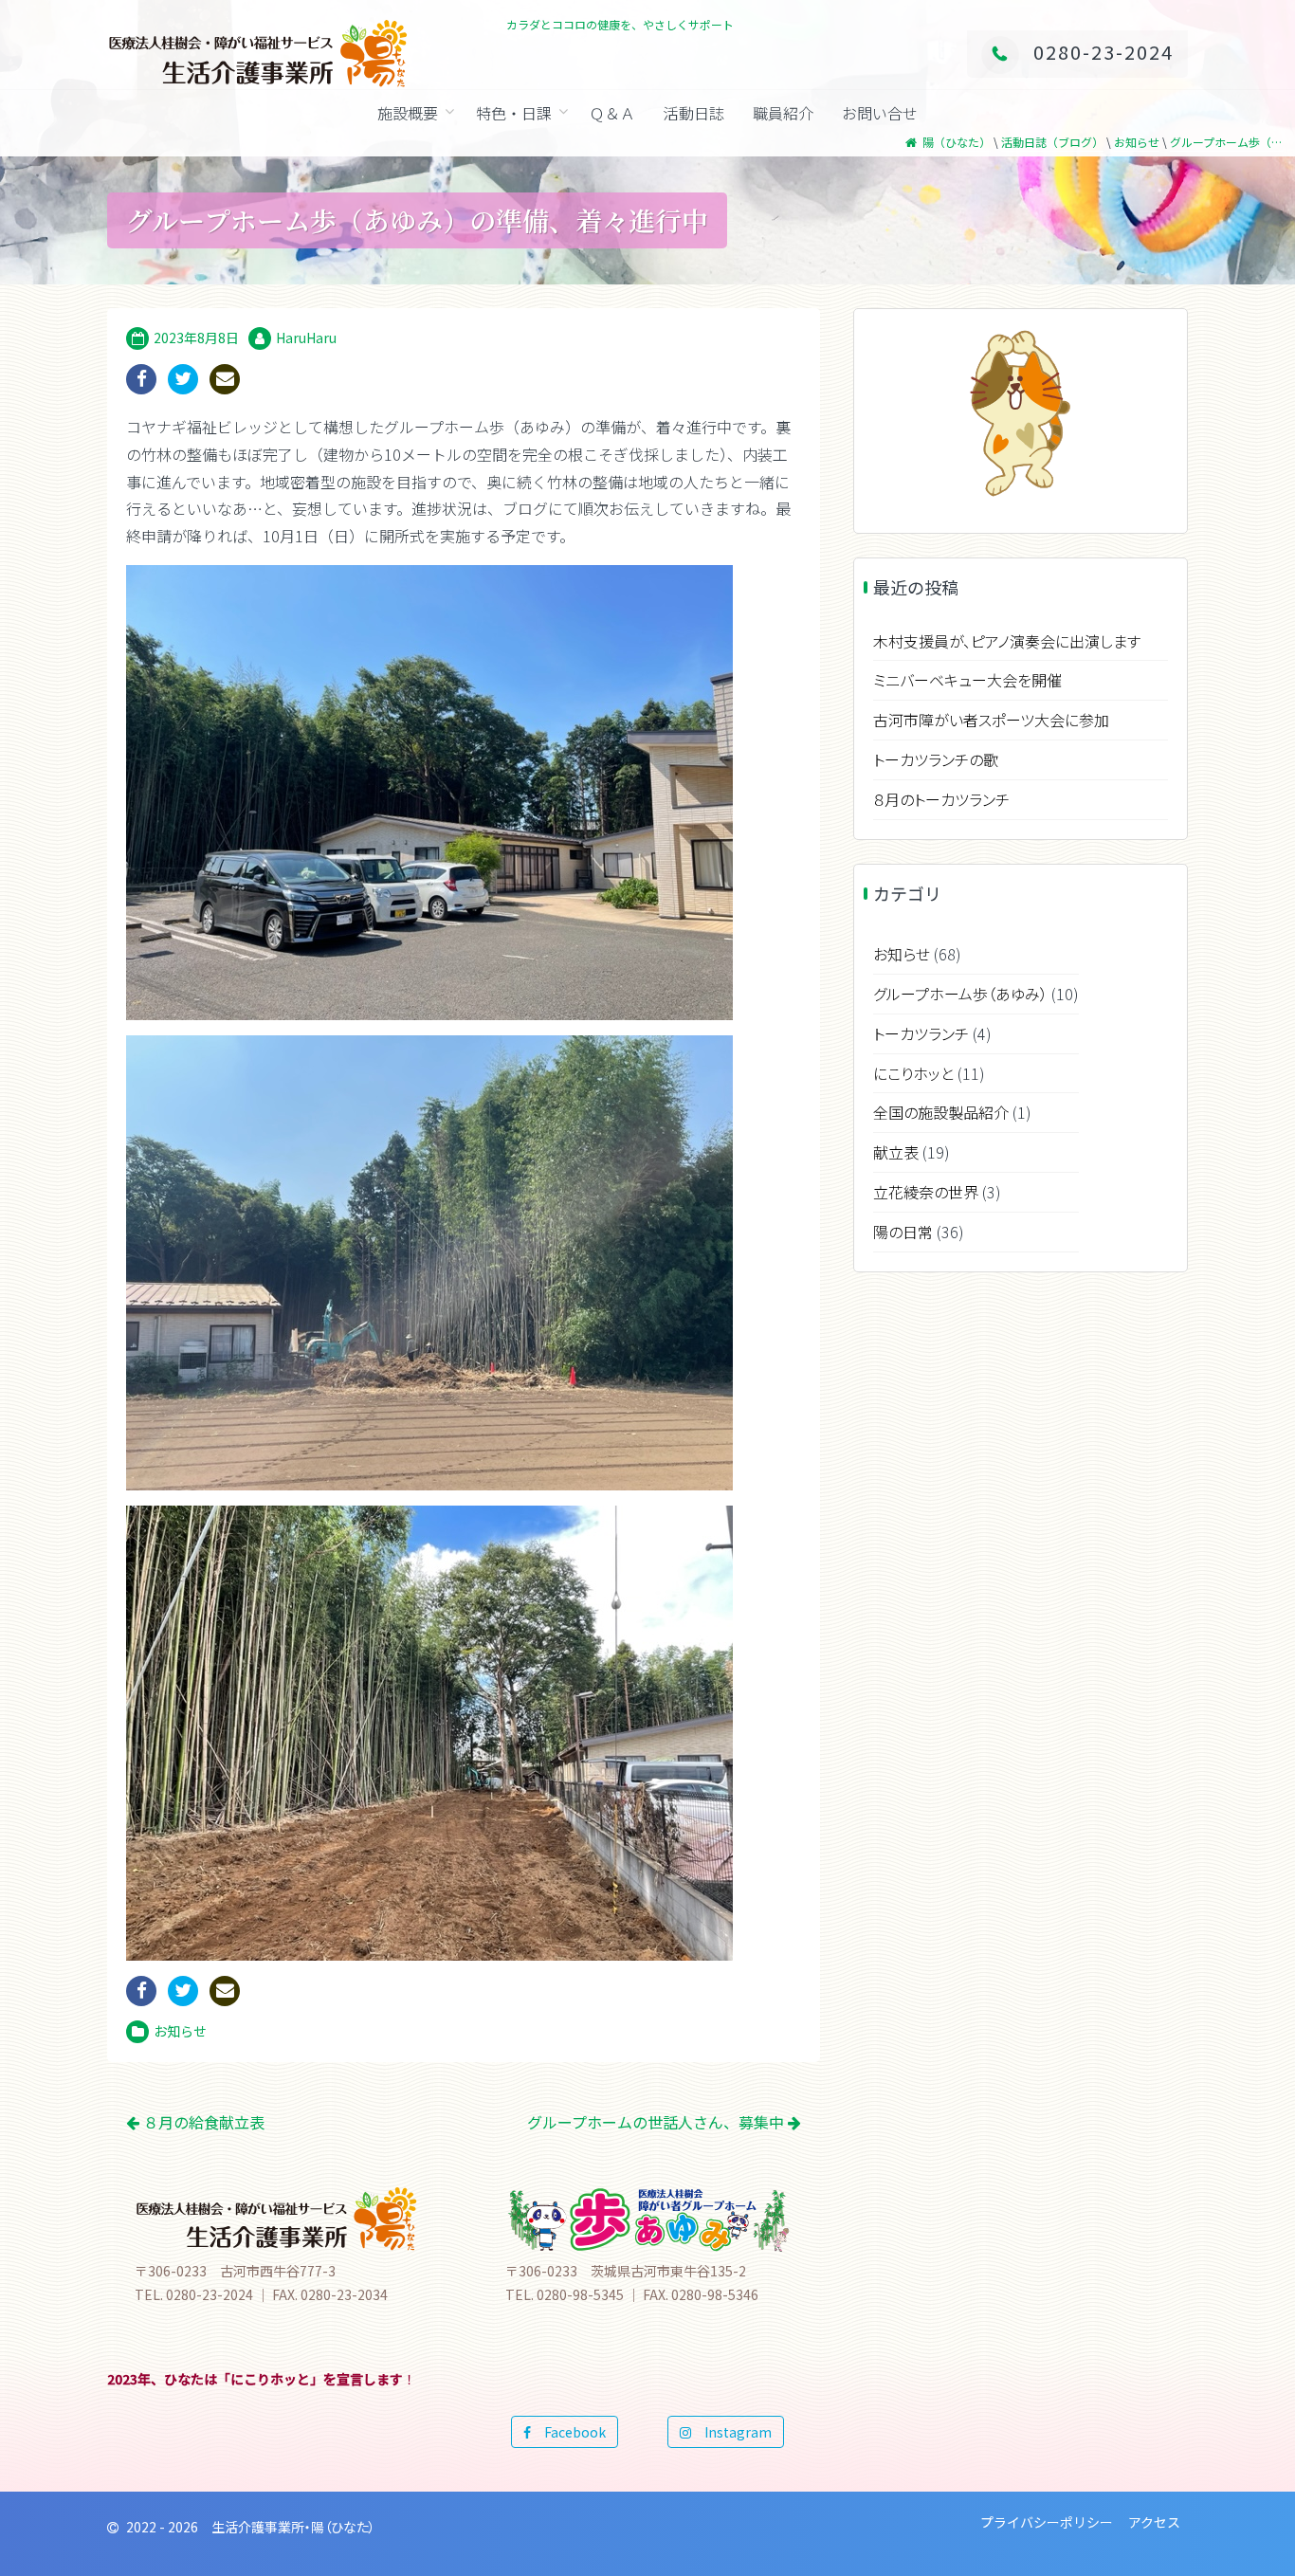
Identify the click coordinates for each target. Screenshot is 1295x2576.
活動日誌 (694, 113)
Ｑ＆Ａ (612, 113)
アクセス (1154, 2522)
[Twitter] (183, 379)
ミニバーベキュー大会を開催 (967, 680)
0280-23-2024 (1103, 52)
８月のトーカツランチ (941, 799)
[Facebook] (141, 379)
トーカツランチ (921, 1033)
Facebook (568, 2432)
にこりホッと (913, 1073)
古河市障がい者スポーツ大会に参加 (991, 720)
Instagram (731, 2432)
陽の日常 (903, 1232)
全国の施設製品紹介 (941, 1112)
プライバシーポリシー (1047, 2522)
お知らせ (180, 2031)
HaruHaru (306, 338)
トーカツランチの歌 (936, 759)
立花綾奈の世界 (926, 1192)
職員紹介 (783, 113)
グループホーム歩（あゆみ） (960, 994)
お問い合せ (880, 113)
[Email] (225, 379)
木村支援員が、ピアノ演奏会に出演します (1007, 641)
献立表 (896, 1152)
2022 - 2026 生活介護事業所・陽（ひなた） (251, 2527)
